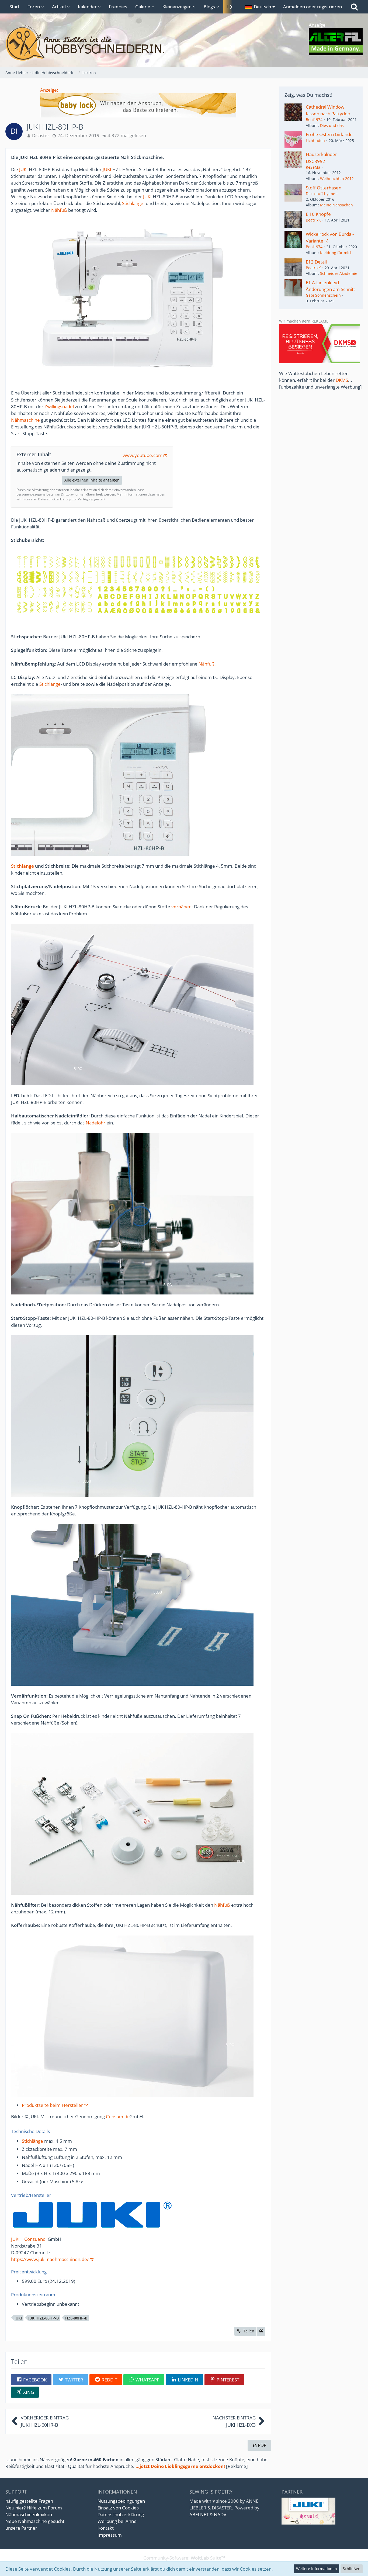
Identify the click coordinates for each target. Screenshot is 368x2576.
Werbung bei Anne (117, 2521)
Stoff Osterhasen (324, 188)
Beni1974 (314, 120)
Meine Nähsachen (336, 205)
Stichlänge (133, 203)
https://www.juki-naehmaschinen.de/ (50, 2259)
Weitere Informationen (317, 2569)
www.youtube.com (143, 455)
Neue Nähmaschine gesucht (35, 2521)
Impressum (110, 2535)
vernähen (181, 907)
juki (18, 2318)
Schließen (352, 2569)
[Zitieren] (261, 2331)
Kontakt (106, 2528)
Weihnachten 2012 (337, 179)
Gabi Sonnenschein (323, 295)
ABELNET (199, 2514)
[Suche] (354, 7)
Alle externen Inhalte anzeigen (92, 480)
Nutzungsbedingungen (121, 2501)
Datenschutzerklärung (121, 2514)
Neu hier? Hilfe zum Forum (34, 2508)
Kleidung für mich (336, 253)
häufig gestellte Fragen (29, 2501)
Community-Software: (184, 2558)
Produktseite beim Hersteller (52, 2105)
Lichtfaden (315, 141)
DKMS (342, 380)
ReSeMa (313, 167)
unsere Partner (21, 2528)
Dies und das (332, 125)
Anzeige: (49, 90)
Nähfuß (59, 210)
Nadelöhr (96, 1123)
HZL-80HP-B (76, 2318)
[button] (260, 7)
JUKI (23, 169)
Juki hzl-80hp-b (44, 2318)
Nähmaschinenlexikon (29, 2514)
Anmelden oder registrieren (313, 7)
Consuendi (117, 2116)
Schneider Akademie (339, 273)
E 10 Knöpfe (318, 214)
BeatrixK (313, 220)
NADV (220, 2514)
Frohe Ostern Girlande (329, 134)
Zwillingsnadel (59, 406)
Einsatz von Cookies (118, 2508)
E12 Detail (316, 262)
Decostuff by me (320, 194)
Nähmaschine (25, 420)
